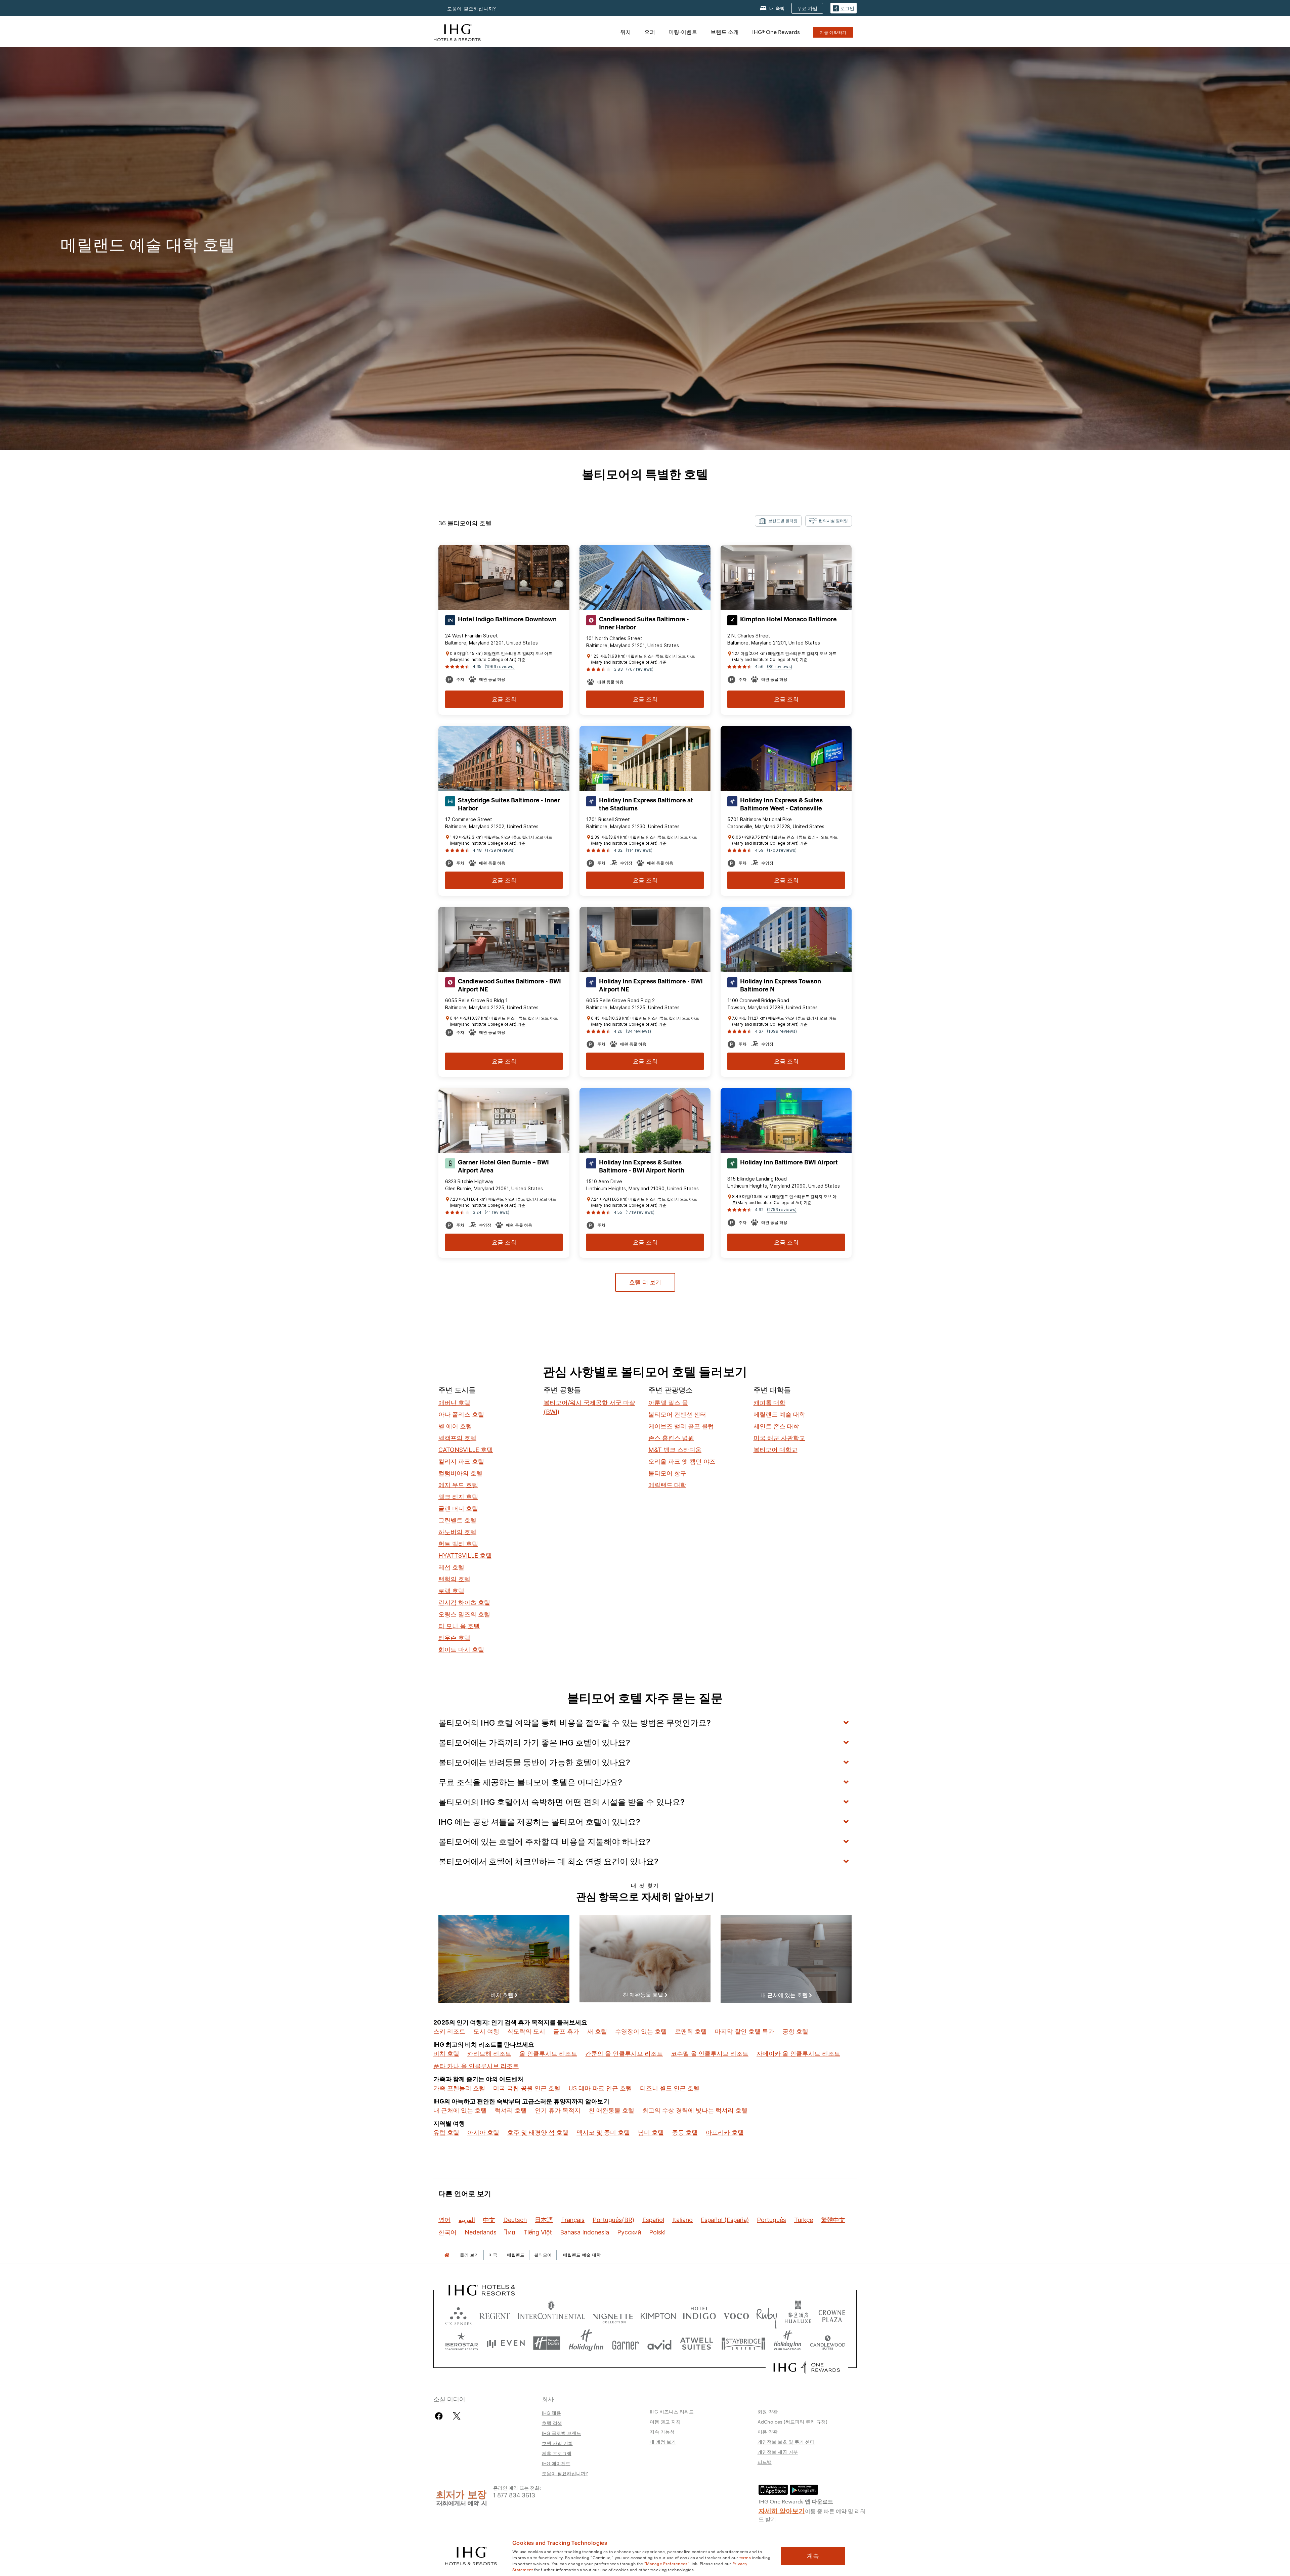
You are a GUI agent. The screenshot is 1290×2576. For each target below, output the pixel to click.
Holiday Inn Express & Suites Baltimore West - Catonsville (781, 804)
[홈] (447, 2255)
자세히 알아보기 (782, 2510)
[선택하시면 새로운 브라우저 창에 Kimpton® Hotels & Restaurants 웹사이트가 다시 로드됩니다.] (658, 2315)
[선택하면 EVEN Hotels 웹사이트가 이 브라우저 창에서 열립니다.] (506, 2343)
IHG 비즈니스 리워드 (672, 2411)
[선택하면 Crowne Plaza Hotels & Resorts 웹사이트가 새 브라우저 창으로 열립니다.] (832, 2315)
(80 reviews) (780, 667)
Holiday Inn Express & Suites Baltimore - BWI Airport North (642, 1166)
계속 (813, 2556)
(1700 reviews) (782, 850)
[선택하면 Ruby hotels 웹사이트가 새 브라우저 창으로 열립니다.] (767, 2315)
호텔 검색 (552, 2423)
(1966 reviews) (500, 667)
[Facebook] (440, 2416)
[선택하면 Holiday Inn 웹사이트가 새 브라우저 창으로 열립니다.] (586, 2343)
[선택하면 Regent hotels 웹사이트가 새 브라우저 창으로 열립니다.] (495, 2315)
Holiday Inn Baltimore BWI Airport (789, 1162)
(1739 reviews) (500, 850)
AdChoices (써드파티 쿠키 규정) (792, 2422)
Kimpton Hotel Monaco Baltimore (788, 619)
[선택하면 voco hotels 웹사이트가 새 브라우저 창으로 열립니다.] (736, 2315)
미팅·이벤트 (683, 32)
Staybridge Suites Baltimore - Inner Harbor (509, 804)
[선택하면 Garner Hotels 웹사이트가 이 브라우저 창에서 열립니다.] (625, 2343)
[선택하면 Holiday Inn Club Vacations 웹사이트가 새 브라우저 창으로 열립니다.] (788, 2343)
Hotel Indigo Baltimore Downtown (507, 619)
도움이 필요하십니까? (472, 9)
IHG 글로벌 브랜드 (562, 2433)
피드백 (765, 2462)
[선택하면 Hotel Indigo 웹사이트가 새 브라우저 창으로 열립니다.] (699, 2315)
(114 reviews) (639, 850)
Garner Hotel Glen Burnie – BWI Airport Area (503, 1166)
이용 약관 (768, 2432)
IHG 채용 (551, 2413)
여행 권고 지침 (665, 2422)
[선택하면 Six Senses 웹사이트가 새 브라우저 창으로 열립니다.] (458, 2315)
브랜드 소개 (725, 32)
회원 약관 (768, 2411)
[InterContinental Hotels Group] (457, 32)
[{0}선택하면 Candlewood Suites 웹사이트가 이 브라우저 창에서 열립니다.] (827, 2343)
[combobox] (778, 521)
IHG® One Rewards (776, 32)
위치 (626, 32)
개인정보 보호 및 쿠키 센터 (786, 2442)
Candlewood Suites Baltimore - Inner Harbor (644, 623)
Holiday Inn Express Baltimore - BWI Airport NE (651, 985)
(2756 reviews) (782, 1210)
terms (745, 2557)
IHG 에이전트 (556, 2463)
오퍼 (650, 32)
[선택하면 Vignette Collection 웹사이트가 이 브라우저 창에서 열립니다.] (613, 2315)
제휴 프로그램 (557, 2453)
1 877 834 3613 (514, 2495)
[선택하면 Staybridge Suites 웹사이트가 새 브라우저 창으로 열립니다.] (743, 2343)
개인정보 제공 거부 (778, 2452)
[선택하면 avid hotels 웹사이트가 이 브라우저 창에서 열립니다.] (659, 2343)
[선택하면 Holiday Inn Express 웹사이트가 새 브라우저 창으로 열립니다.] (547, 2343)
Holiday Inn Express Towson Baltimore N (781, 985)
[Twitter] (457, 2416)
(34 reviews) (638, 1031)
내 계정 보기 (663, 2442)
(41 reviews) (497, 1212)
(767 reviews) (640, 669)
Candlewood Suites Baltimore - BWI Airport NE (509, 985)
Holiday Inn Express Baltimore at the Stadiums (646, 804)
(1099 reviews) (782, 1031)
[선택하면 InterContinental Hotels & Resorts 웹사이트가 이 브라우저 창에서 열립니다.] (551, 2315)
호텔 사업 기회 (557, 2443)
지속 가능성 (662, 2432)
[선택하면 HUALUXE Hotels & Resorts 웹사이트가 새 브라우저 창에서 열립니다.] (798, 2315)
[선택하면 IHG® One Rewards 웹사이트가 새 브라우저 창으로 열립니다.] (807, 2367)
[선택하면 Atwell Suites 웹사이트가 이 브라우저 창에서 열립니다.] (697, 2343)
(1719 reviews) (640, 1212)
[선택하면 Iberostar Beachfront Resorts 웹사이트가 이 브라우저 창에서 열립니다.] (461, 2343)
